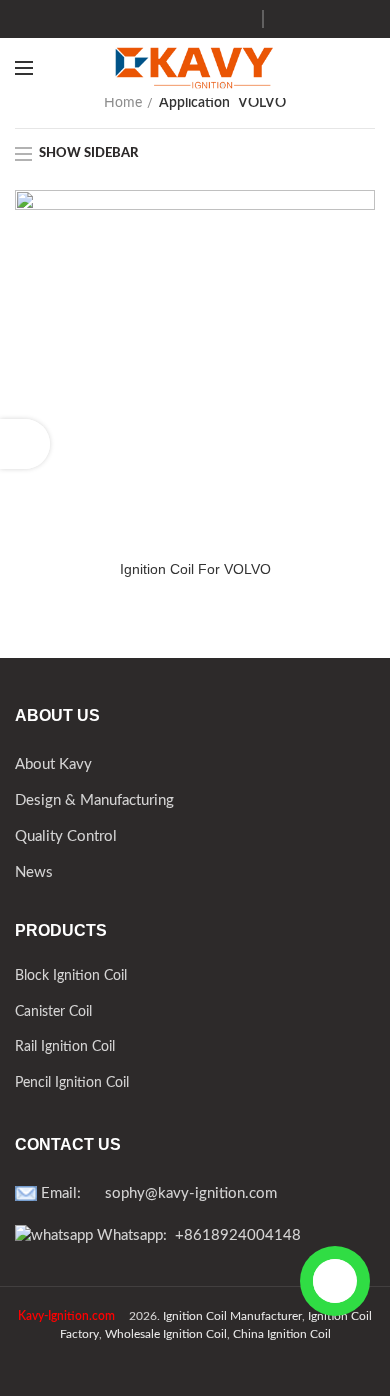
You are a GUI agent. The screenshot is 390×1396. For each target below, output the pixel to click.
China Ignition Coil (282, 1334)
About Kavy (53, 764)
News (34, 872)
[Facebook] (139, 19)
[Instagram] (164, 19)
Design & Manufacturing (94, 800)
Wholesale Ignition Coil (166, 1334)
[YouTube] (189, 19)
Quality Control (66, 836)
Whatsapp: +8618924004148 (197, 1235)
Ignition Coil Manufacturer (232, 1316)
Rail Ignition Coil (65, 1047)
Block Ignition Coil (71, 976)
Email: (71, 1193)
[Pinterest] (214, 19)
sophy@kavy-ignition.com (191, 1193)
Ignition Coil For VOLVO (195, 569)
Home (123, 103)
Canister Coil (53, 1012)
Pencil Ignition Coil (72, 1083)
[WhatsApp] (239, 19)
